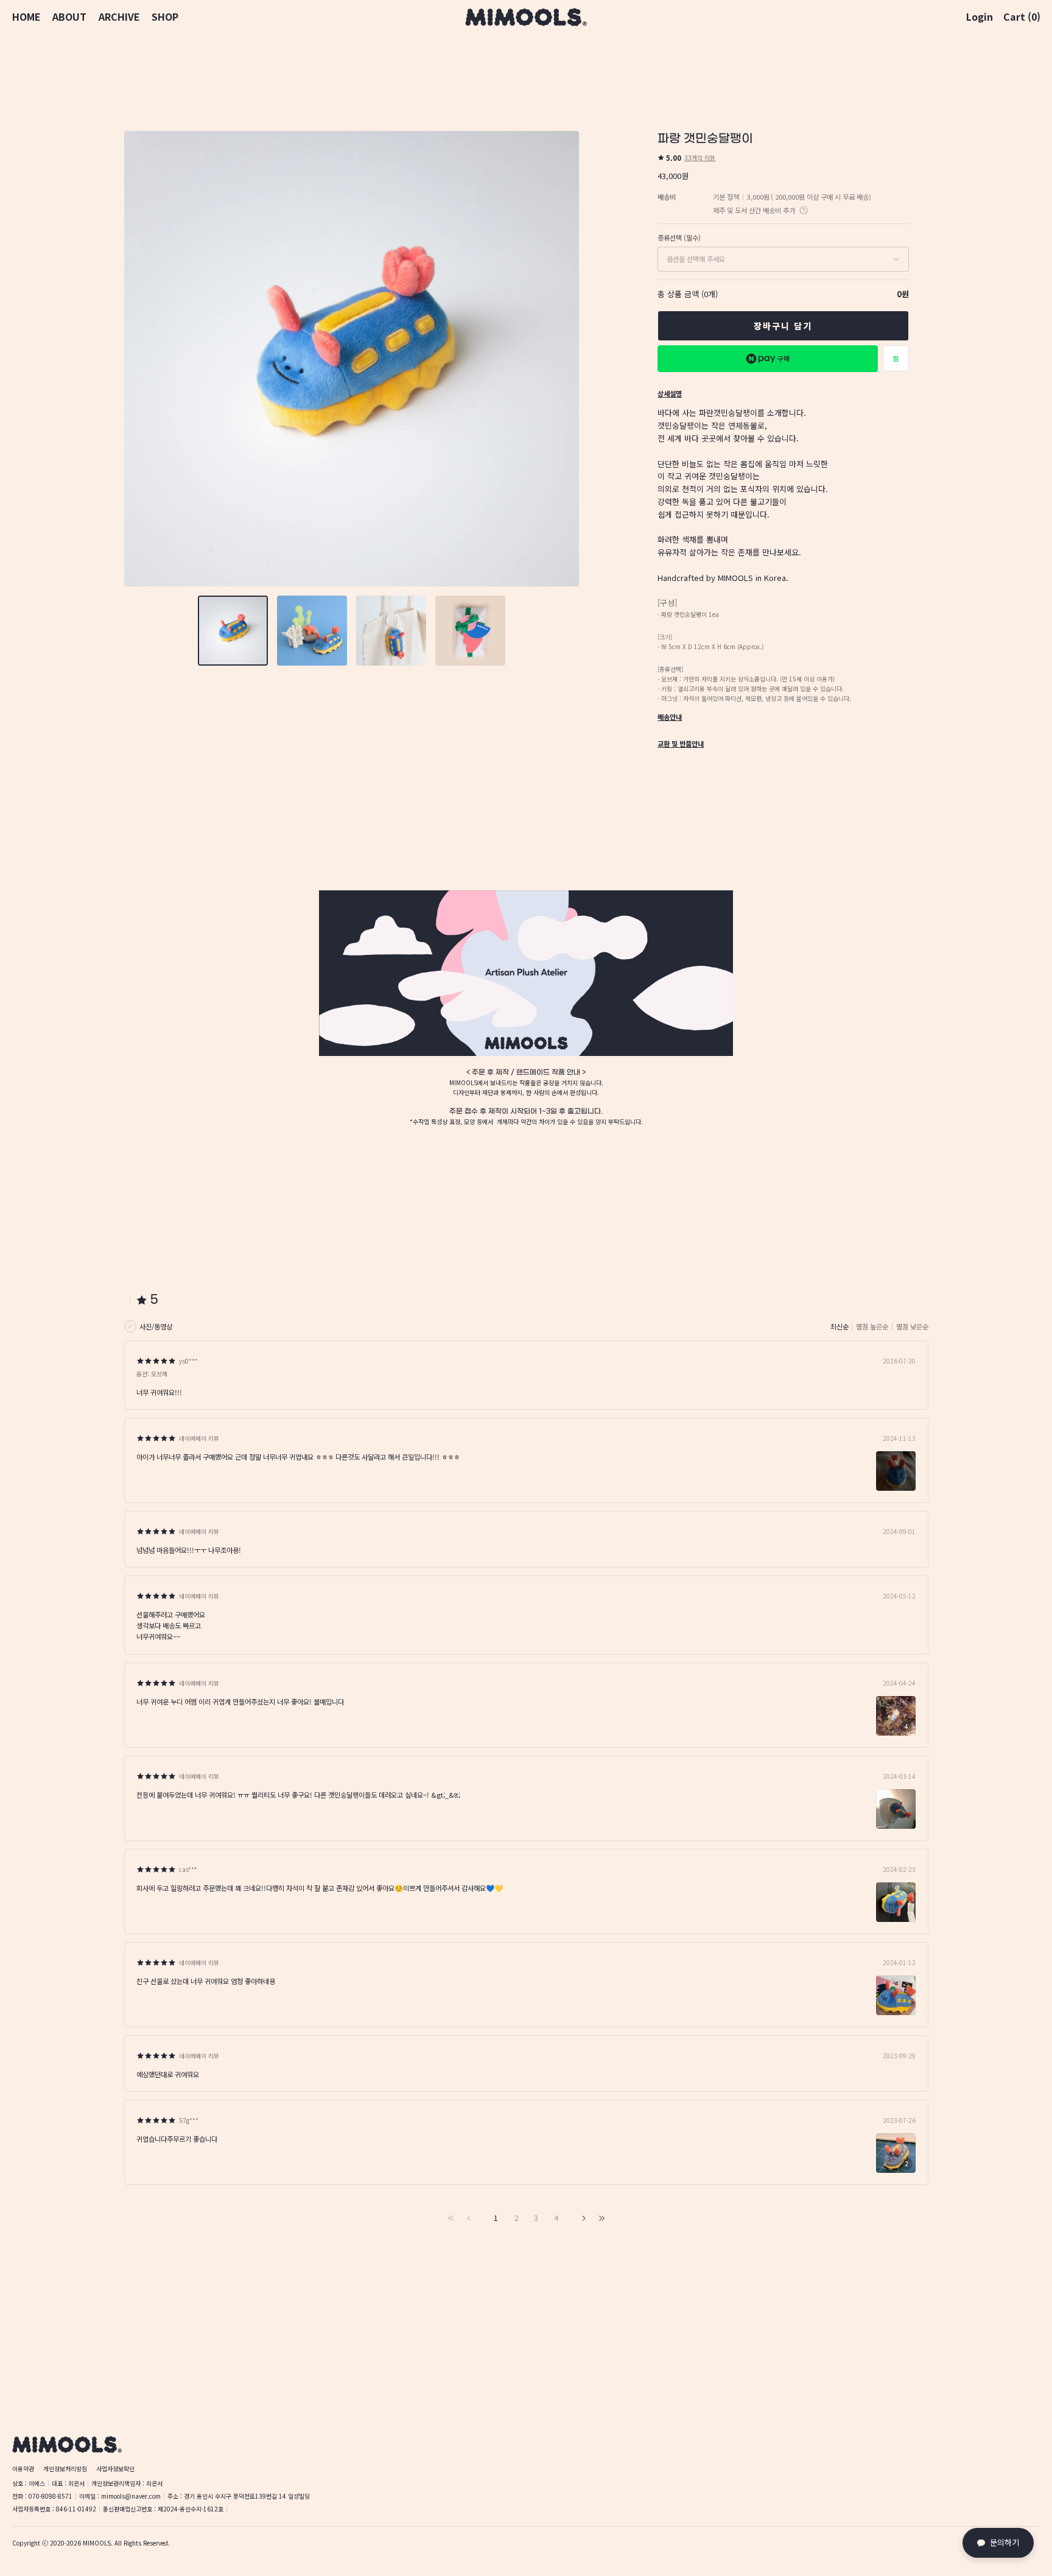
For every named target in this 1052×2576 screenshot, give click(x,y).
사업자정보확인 (115, 2469)
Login (980, 17)
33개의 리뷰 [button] (700, 157)
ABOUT (69, 17)
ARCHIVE (119, 17)
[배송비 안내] (804, 210)
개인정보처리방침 (65, 2469)
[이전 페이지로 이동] (469, 2218)
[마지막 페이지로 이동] (601, 2218)
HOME (26, 17)
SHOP (165, 17)
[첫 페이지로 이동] (451, 2218)
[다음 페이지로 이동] (583, 2218)
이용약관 (23, 2469)
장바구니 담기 (783, 326)
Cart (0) (1022, 17)
